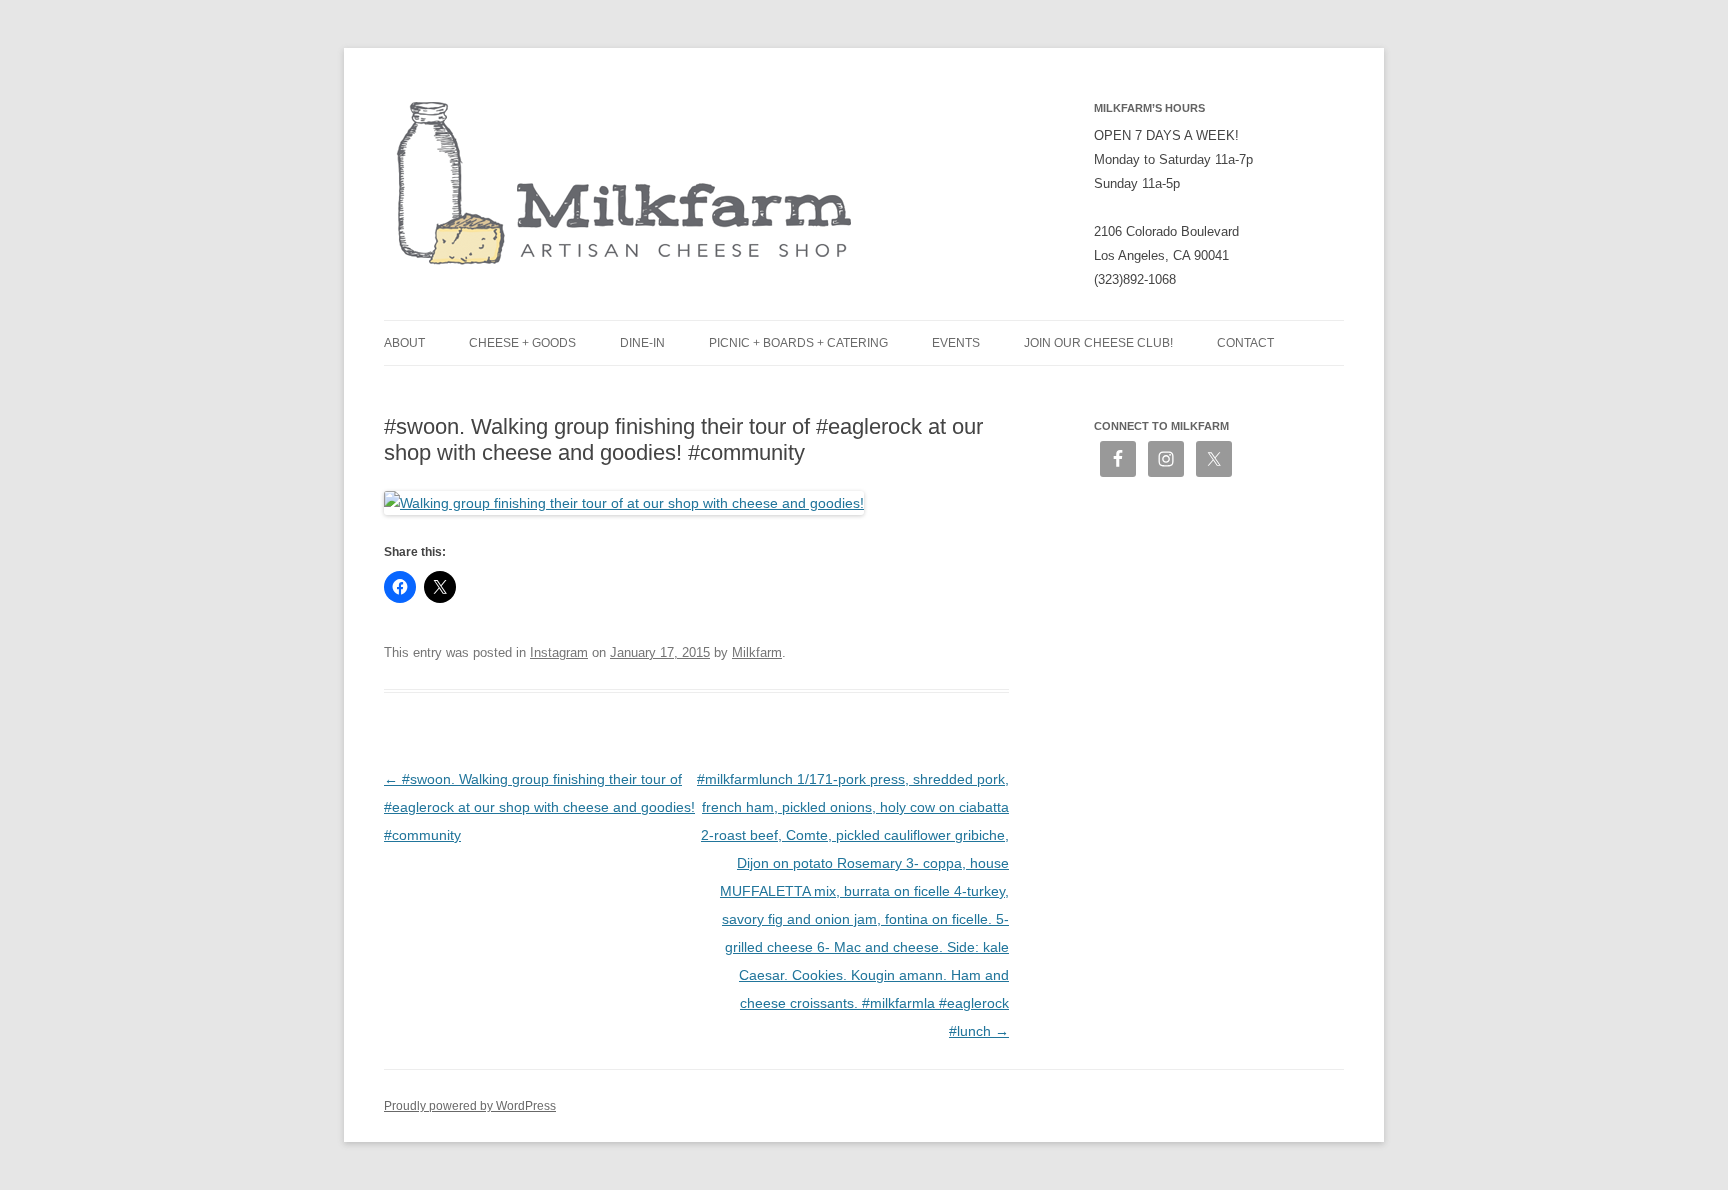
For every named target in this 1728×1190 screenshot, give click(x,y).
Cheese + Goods (522, 343)
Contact (1245, 343)
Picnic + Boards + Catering (798, 343)
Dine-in (642, 343)
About (404, 343)
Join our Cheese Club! (1098, 343)
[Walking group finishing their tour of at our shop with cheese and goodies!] (624, 503)
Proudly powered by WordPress (470, 1106)
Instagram (559, 652)
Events (956, 343)
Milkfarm (757, 652)
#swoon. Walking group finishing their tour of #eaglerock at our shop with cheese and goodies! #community (539, 807)
